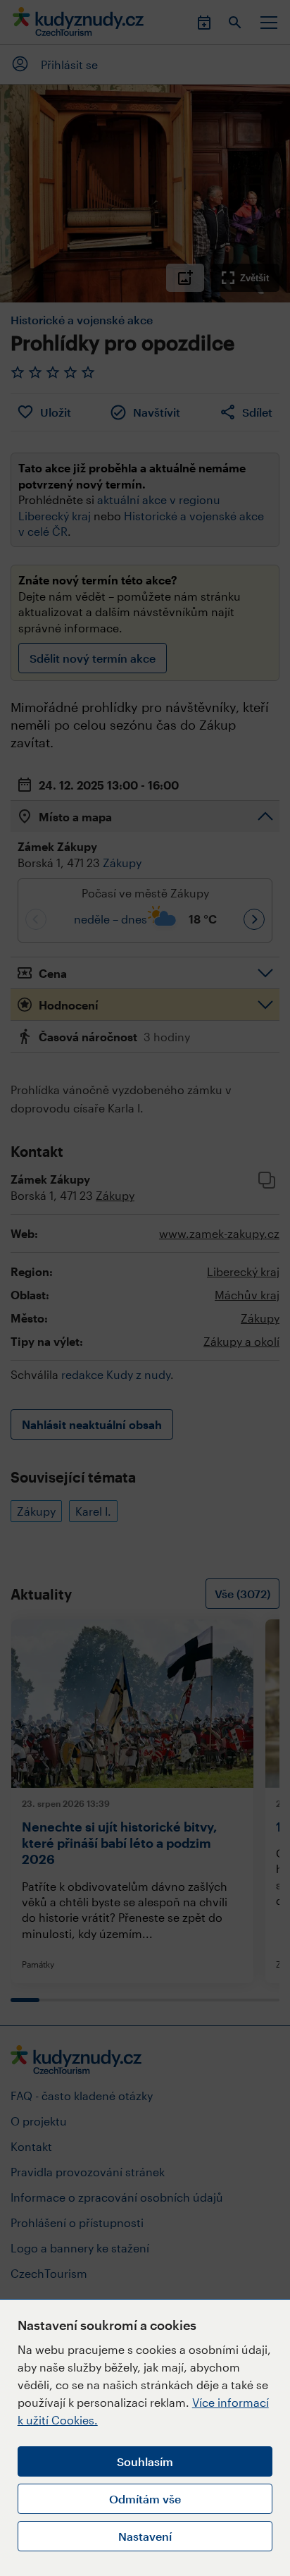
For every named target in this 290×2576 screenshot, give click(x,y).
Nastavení (145, 2536)
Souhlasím (145, 2461)
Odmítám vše (145, 2499)
